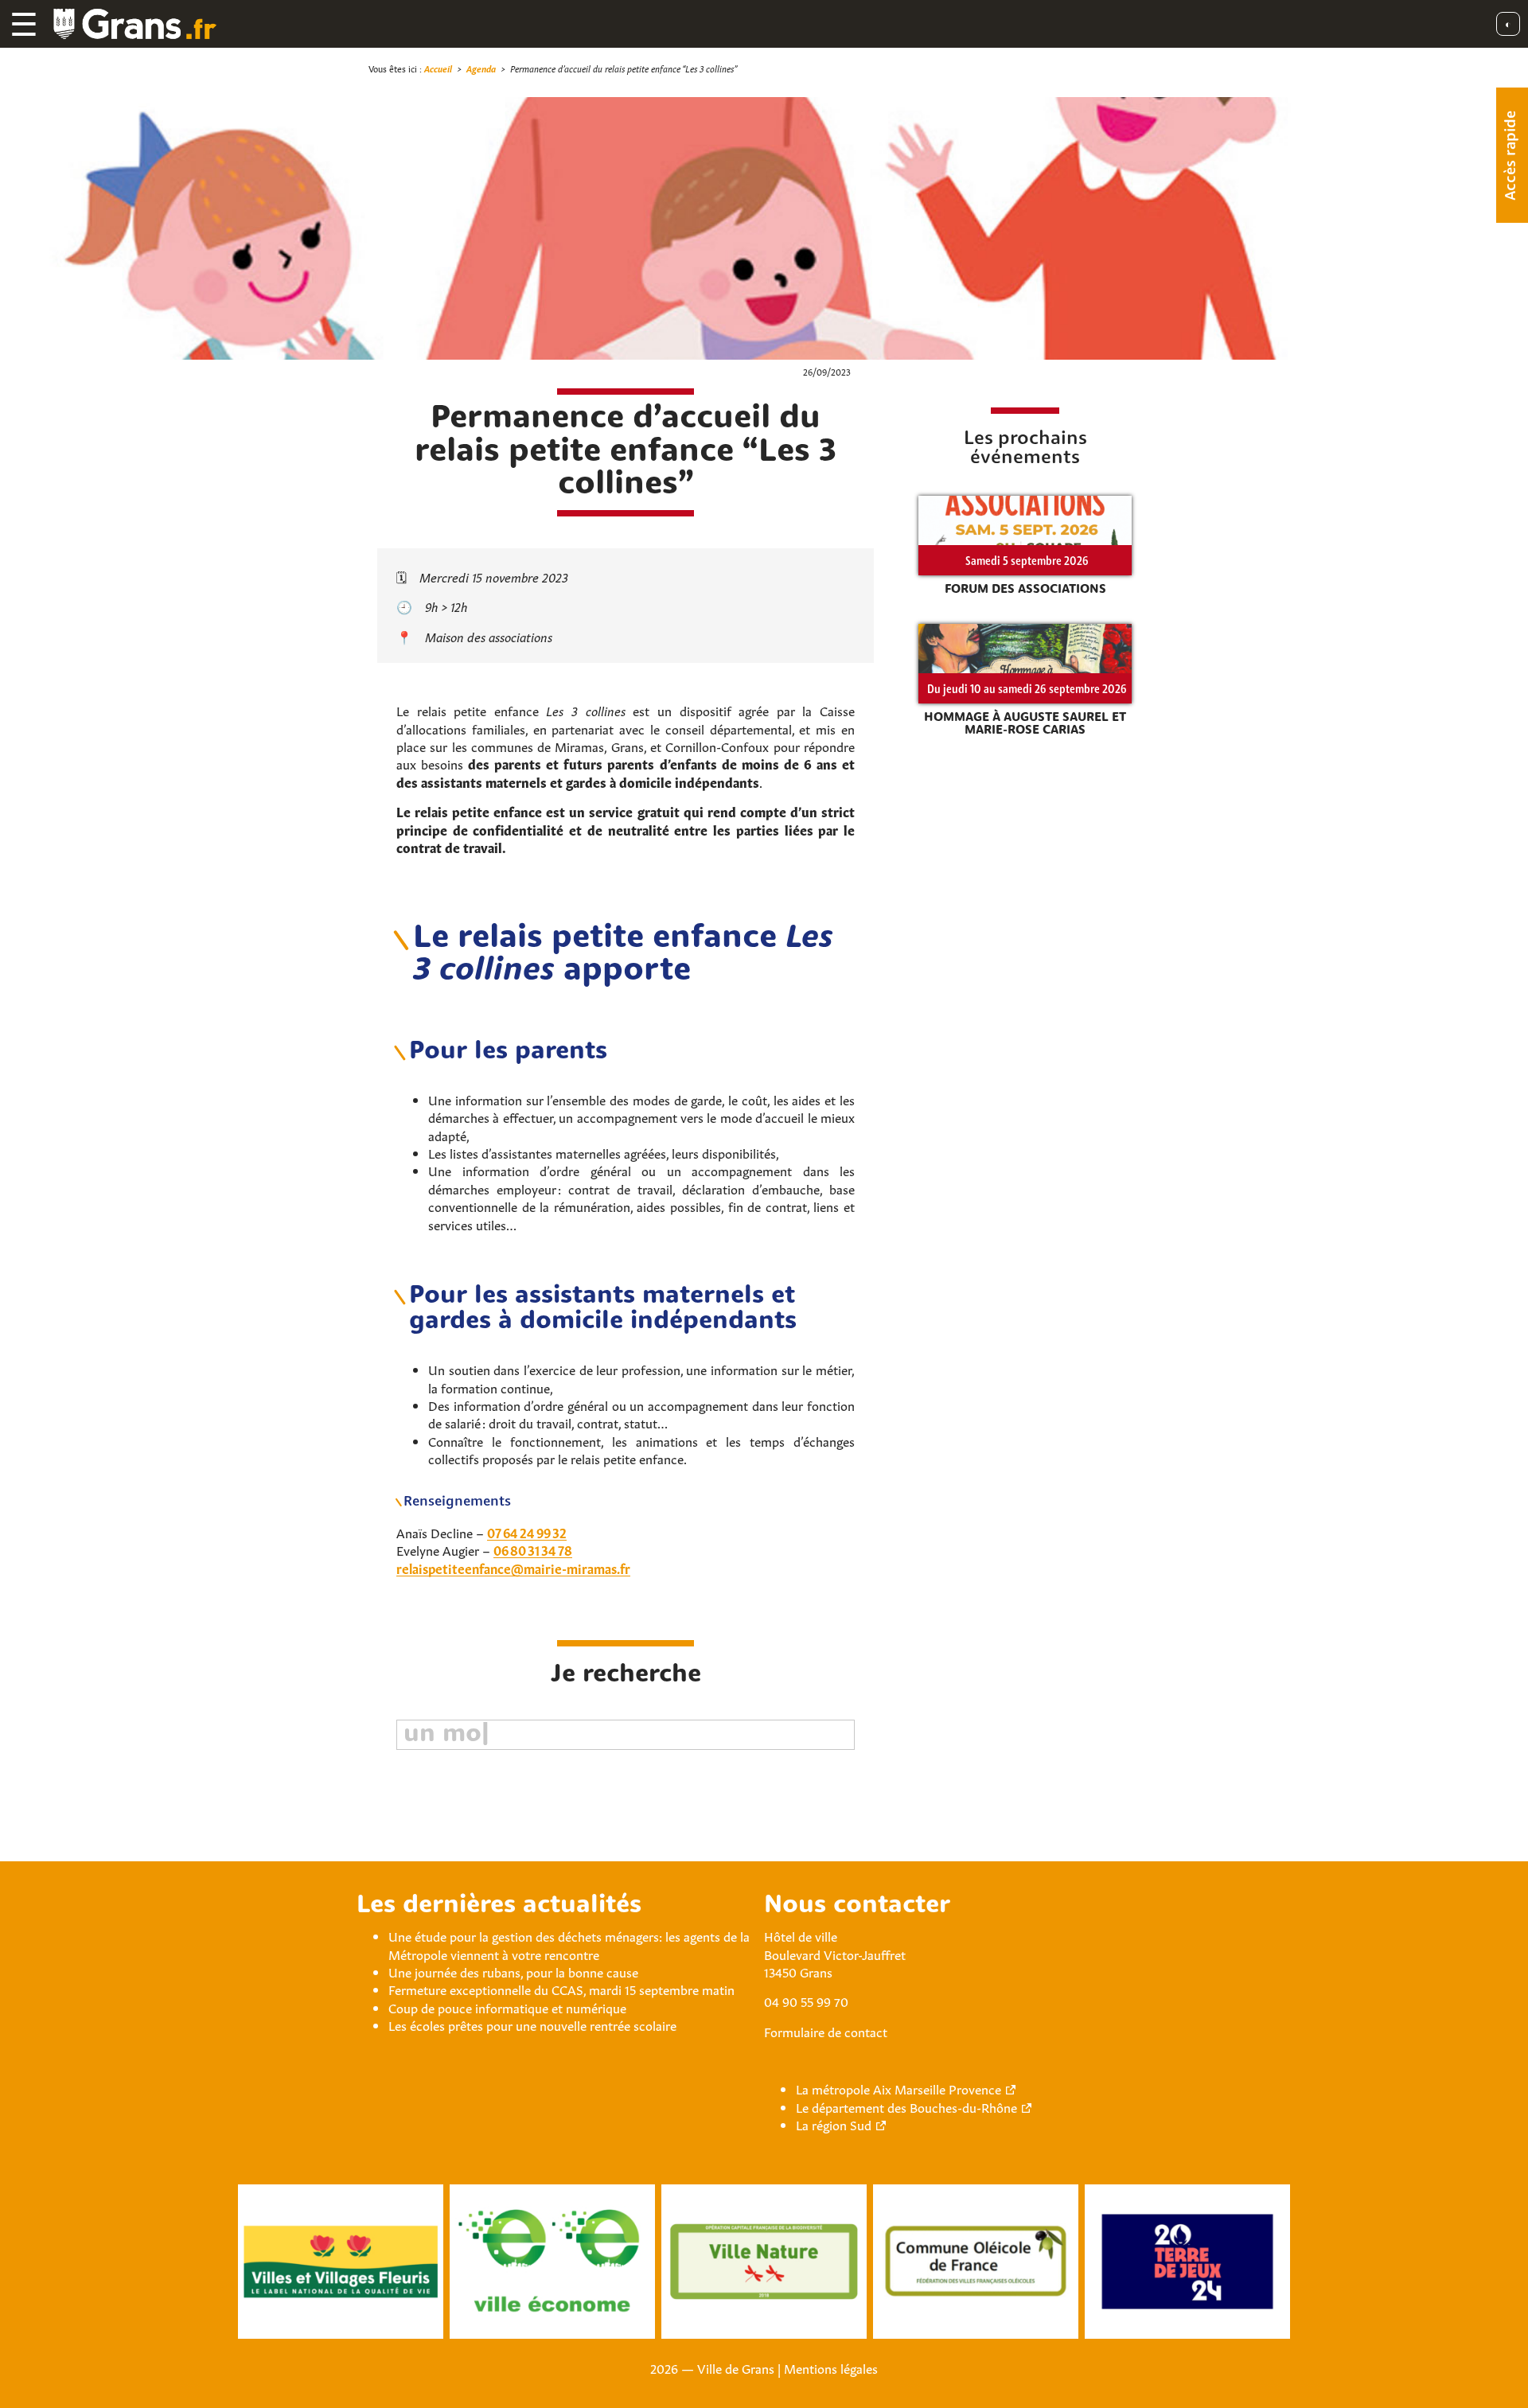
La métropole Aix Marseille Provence (898, 2088)
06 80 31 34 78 (533, 1549)
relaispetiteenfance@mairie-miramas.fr (513, 1568)
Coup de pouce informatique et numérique (507, 2007)
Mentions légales (831, 2367)
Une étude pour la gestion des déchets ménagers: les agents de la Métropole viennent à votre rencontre (569, 1944)
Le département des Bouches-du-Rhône (906, 2106)
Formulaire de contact (826, 2031)
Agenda (481, 68)
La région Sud (834, 2124)
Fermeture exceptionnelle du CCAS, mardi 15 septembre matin (561, 1989)
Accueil (438, 68)
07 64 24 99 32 (527, 1532)
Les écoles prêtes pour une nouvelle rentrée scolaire (532, 2024)
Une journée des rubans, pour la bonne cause (513, 1971)
